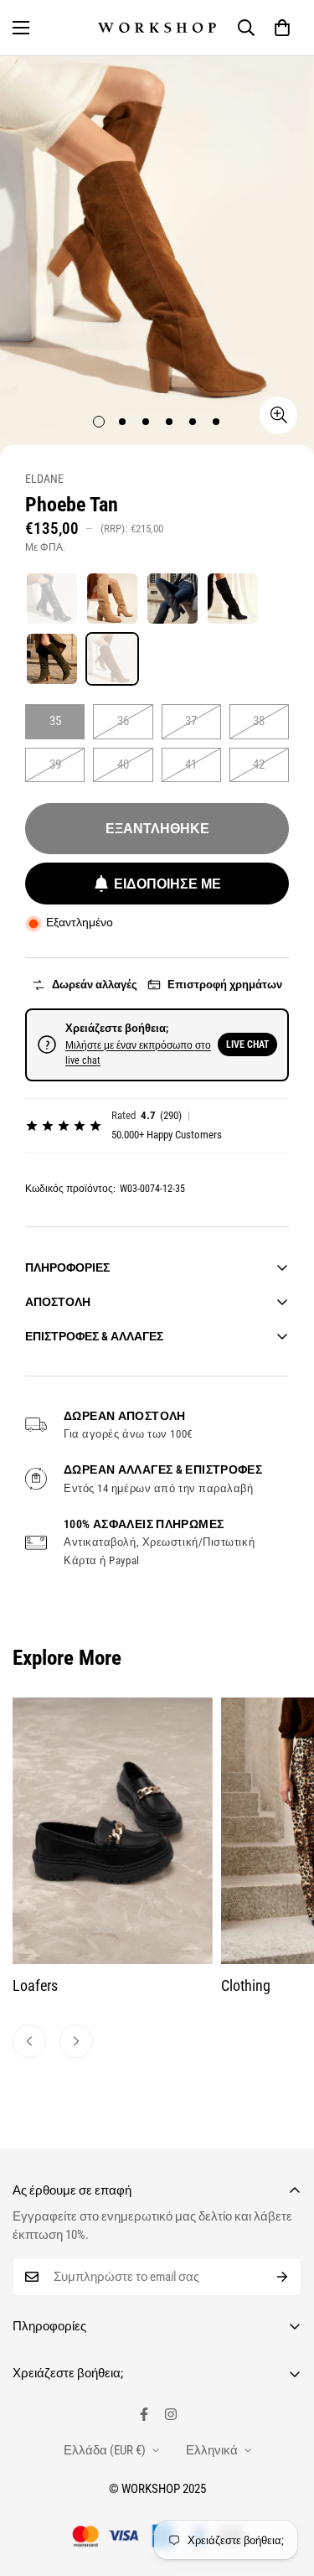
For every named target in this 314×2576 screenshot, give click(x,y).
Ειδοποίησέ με (167, 884)
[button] (282, 28)
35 (55, 721)
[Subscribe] (283, 2277)
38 (259, 721)
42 (259, 765)
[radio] (52, 599)
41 (191, 765)
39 (55, 765)
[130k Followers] (171, 2414)
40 (123, 765)
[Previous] (29, 2041)
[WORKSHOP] (157, 28)
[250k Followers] (144, 2414)
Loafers (35, 1985)
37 (191, 721)
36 (123, 721)
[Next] (76, 2041)
